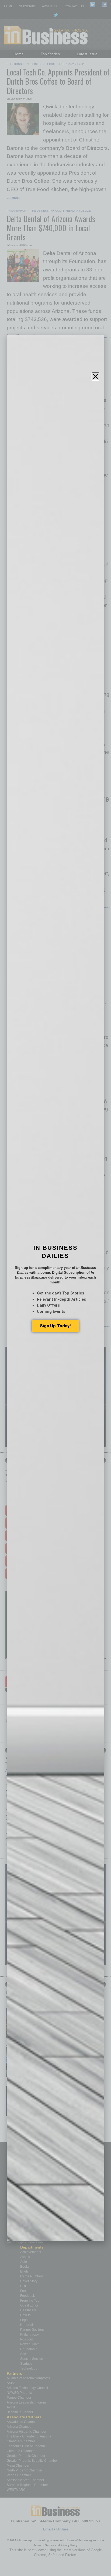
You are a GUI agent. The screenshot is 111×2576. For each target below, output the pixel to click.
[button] (96, 376)
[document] (55, 1288)
